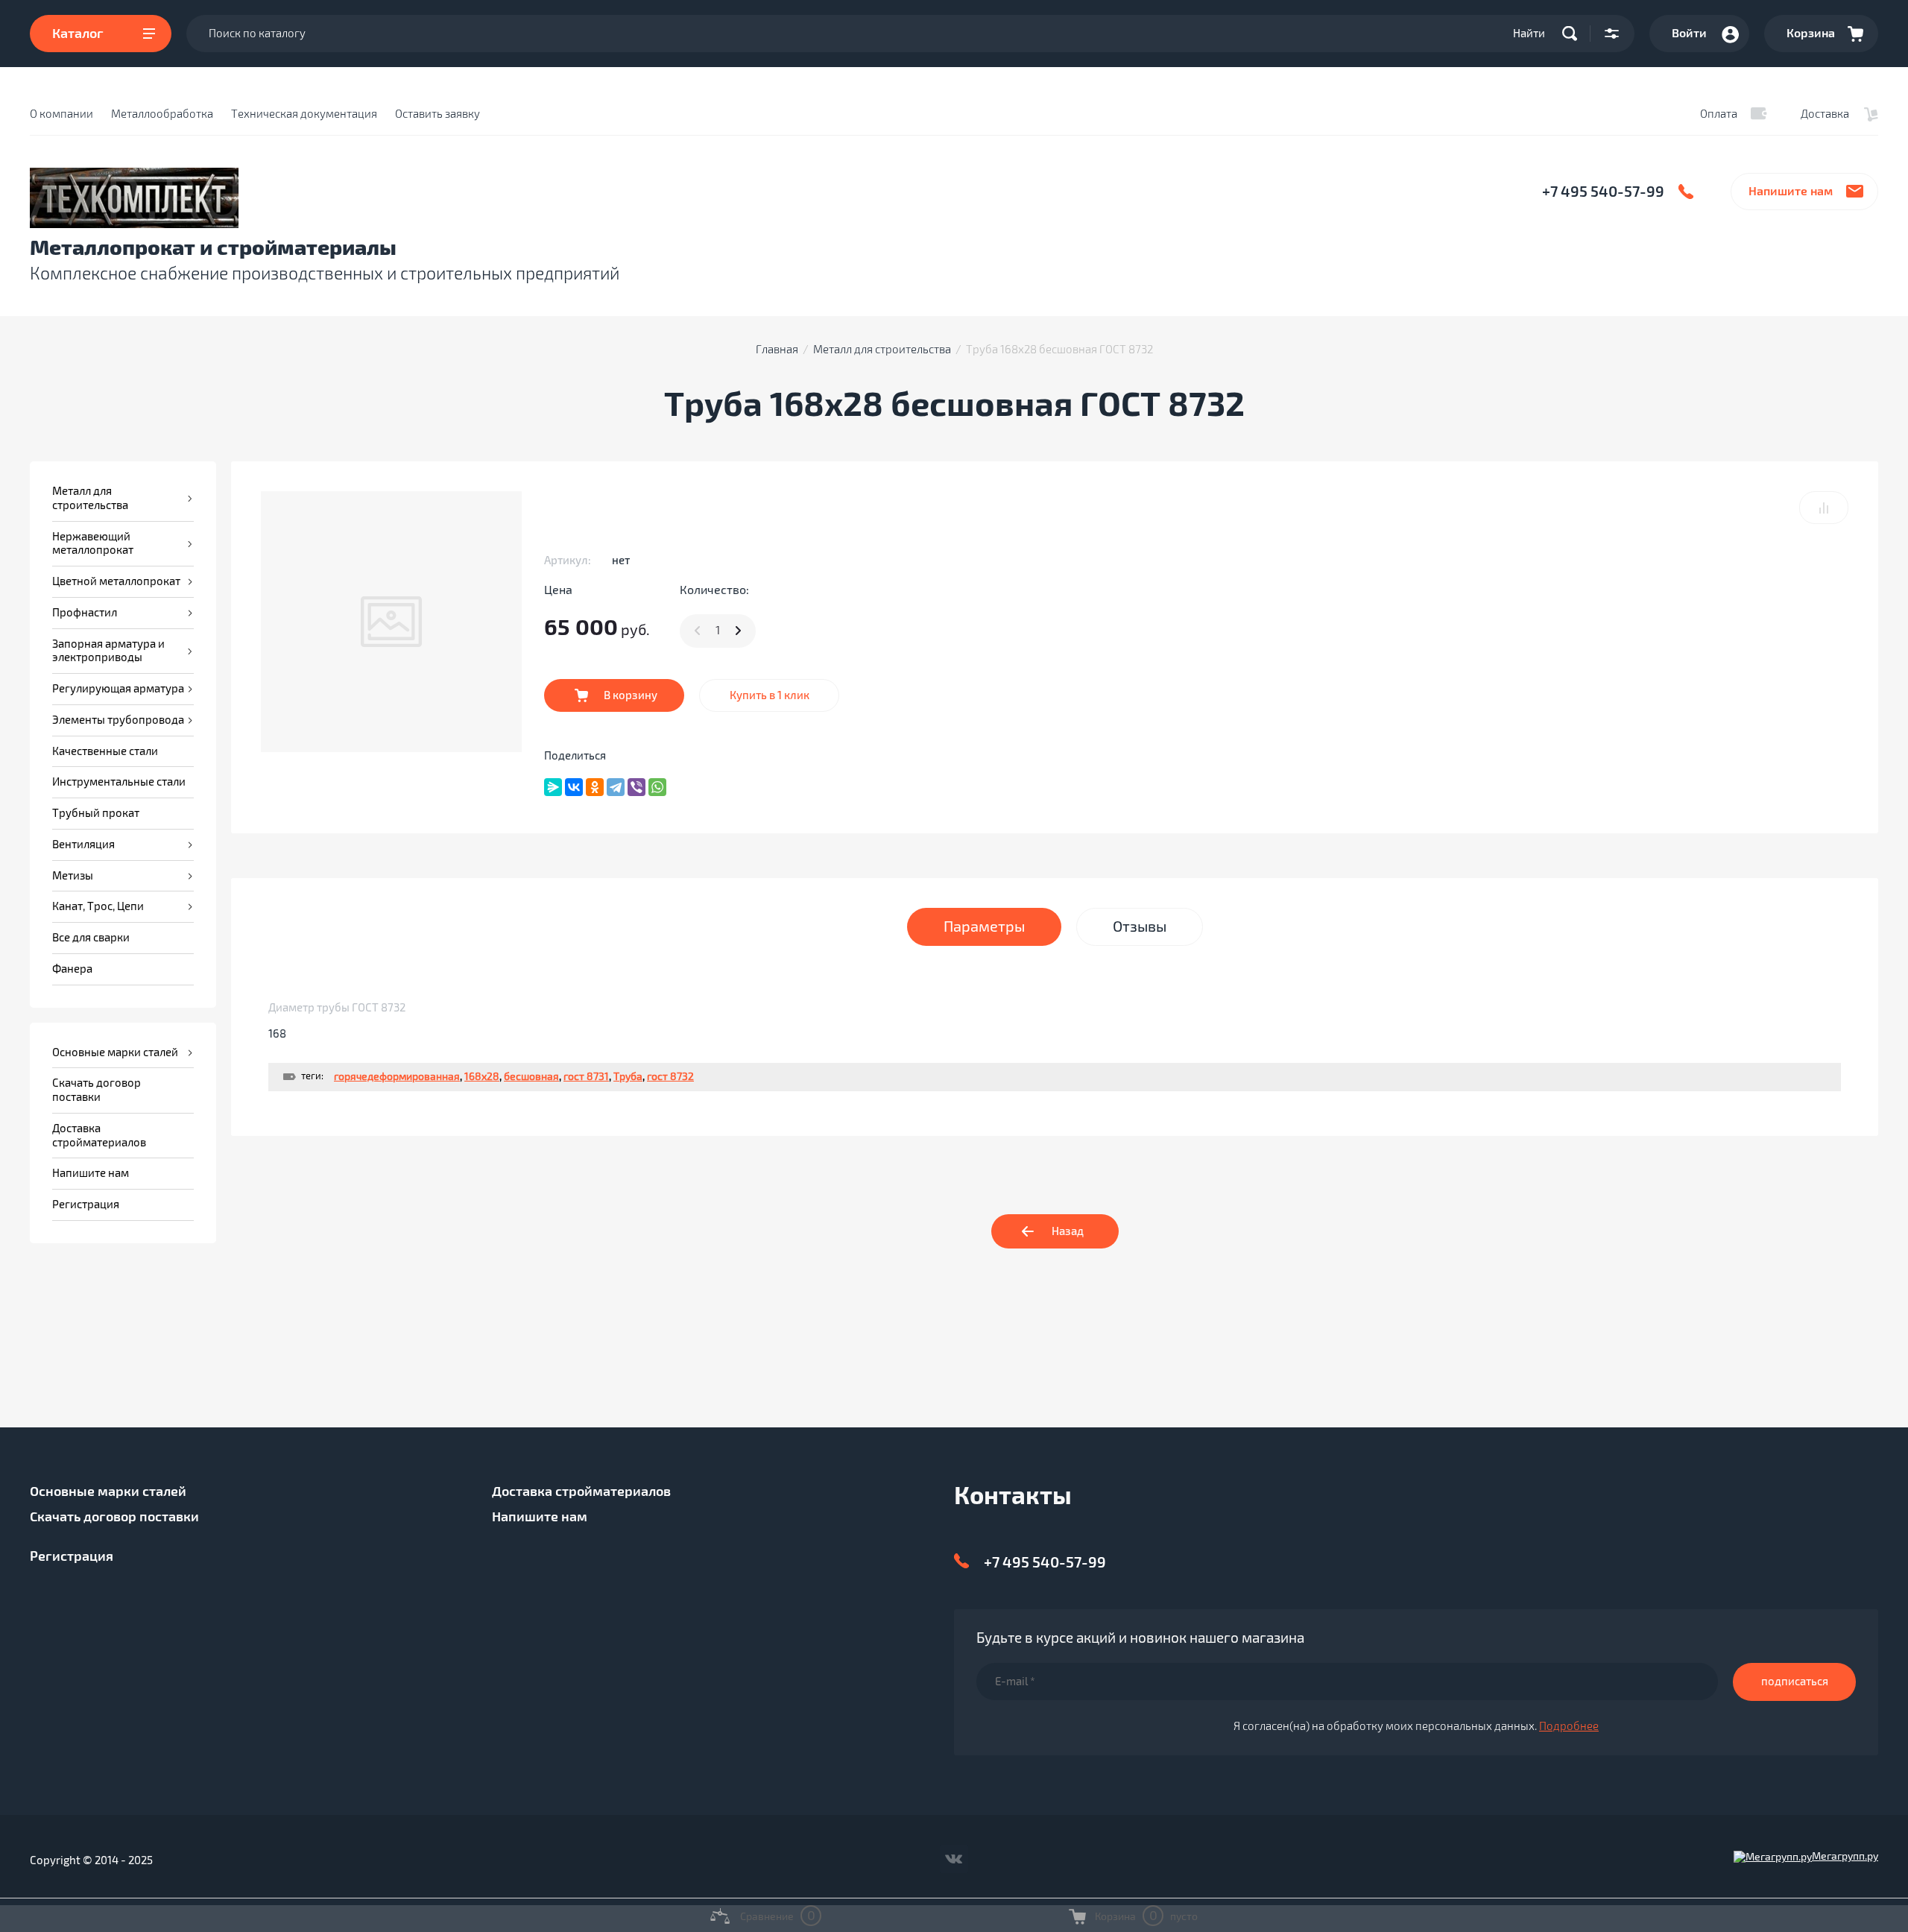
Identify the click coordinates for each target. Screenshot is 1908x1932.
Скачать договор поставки (114, 1517)
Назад (1068, 1231)
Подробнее (1569, 1726)
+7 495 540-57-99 (1603, 192)
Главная (777, 350)
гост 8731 (586, 1077)
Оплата (1719, 114)
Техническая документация (304, 114)
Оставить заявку (437, 114)
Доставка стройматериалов (581, 1491)
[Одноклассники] (595, 787)
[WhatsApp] (657, 787)
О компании (61, 114)
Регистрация (72, 1556)
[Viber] (636, 787)
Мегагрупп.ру (1845, 1856)
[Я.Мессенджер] (553, 787)
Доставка (1825, 114)
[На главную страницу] (355, 198)
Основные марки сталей (108, 1491)
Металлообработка (162, 114)
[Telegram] (616, 787)
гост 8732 (670, 1077)
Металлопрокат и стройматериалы (213, 249)
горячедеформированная (397, 1077)
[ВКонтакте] (574, 787)
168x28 (482, 1077)
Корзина (1811, 34)
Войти (1689, 34)
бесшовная (531, 1077)
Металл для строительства (882, 350)
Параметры (984, 927)
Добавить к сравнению (1824, 508)
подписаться (1795, 1682)
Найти (1529, 34)
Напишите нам (1791, 192)
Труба (628, 1077)
